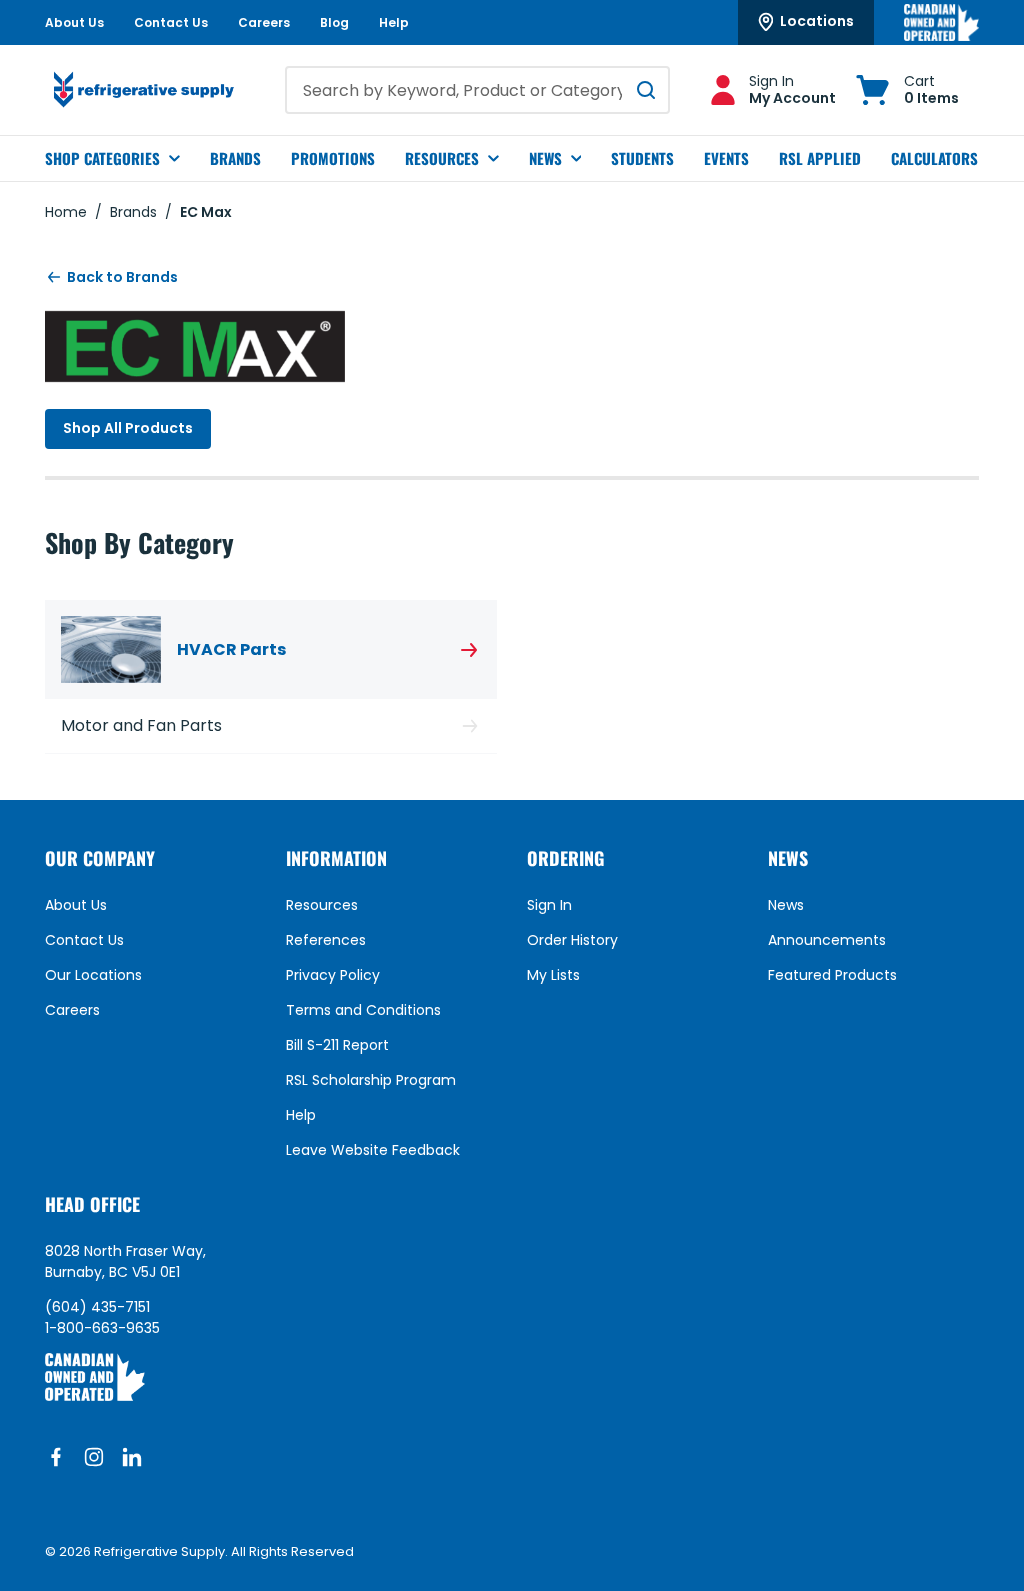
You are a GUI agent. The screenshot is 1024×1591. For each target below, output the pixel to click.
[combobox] (477, 90)
